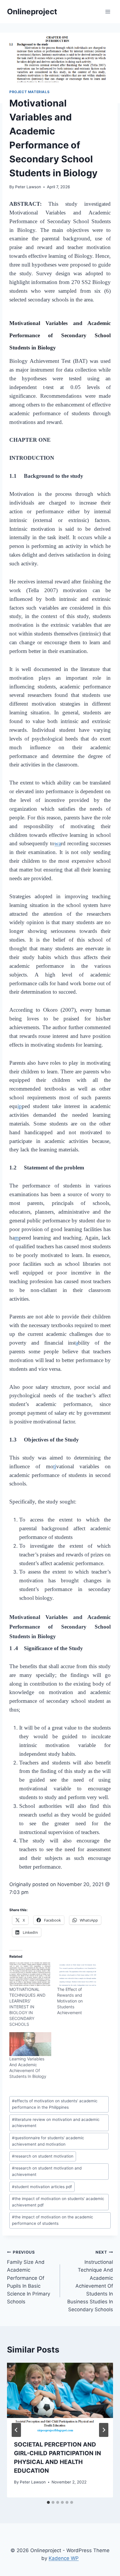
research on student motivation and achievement (47, 2171)
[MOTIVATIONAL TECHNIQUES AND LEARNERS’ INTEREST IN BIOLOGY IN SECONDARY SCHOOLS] (30, 1975)
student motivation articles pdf (42, 2187)
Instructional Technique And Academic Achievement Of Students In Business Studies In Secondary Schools (90, 2281)
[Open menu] (108, 11)
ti (55, 1466)
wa (58, 843)
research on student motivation (43, 2156)
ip (20, 1106)
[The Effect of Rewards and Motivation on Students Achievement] (78, 1975)
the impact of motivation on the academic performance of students (53, 2220)
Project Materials (29, 92)
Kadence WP (64, 2558)
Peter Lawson (28, 187)
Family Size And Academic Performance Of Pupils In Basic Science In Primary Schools (29, 2277)
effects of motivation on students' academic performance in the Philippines (55, 2104)
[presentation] (60, 2398)
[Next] (104, 2430)
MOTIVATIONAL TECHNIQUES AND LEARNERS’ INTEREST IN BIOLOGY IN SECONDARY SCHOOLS (27, 2007)
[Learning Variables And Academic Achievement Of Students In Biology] (30, 2044)
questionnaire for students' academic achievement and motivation (48, 2141)
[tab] (48, 2502)
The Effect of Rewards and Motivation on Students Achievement (70, 2001)
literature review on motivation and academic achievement (56, 2123)
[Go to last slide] (16, 2430)
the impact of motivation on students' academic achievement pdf (58, 2202)
